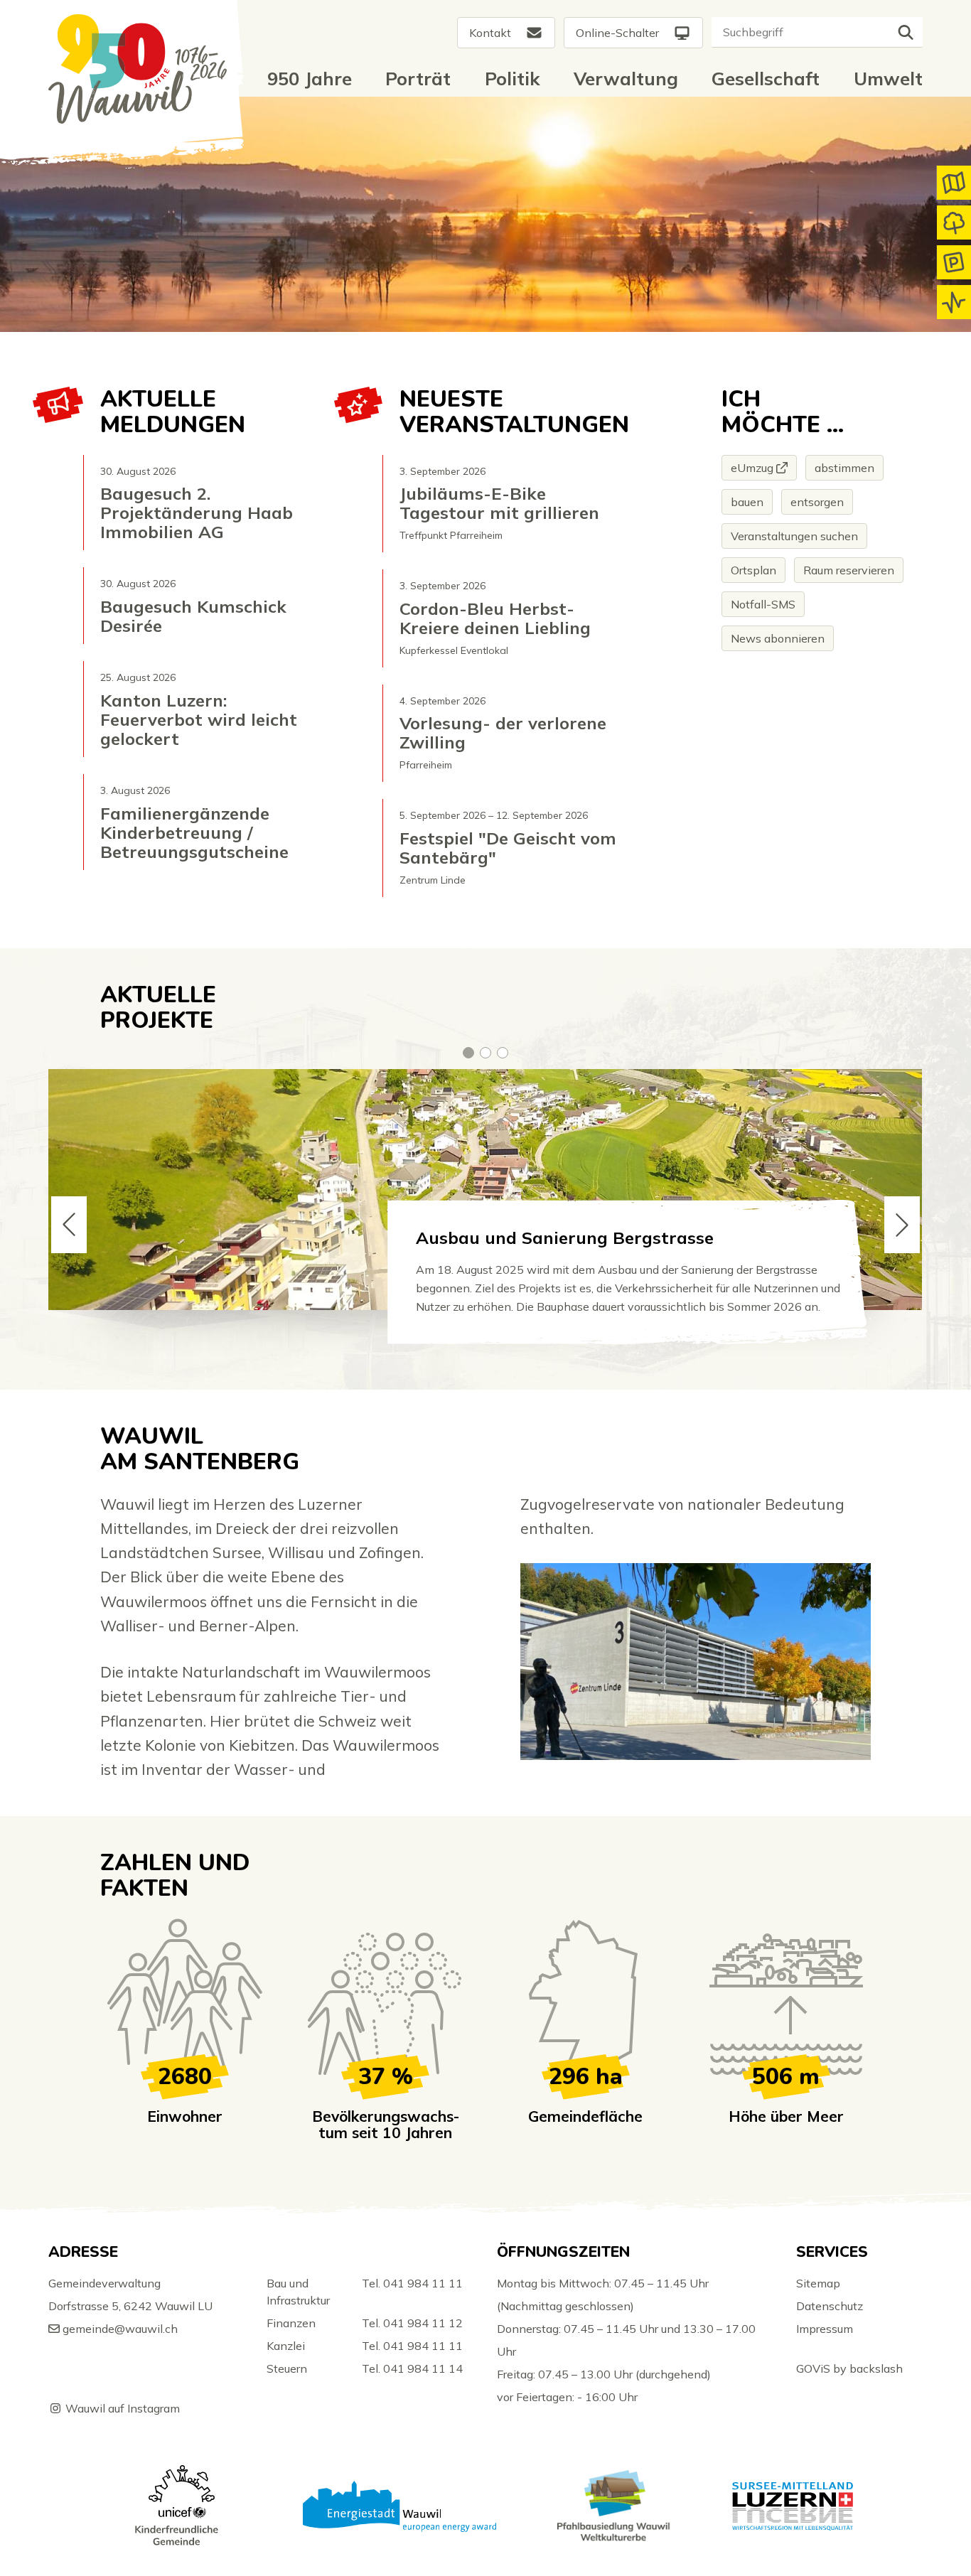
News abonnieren (778, 638)
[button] (468, 1053)
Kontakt (490, 33)
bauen (747, 502)
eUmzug (752, 468)
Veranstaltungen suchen (794, 536)
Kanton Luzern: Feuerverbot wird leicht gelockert (199, 720)
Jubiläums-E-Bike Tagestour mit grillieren (499, 503)
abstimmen (844, 468)
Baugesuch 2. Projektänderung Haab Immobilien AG (197, 513)
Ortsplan (753, 570)
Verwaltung (626, 78)
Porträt (418, 78)
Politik (513, 78)
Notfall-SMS (763, 604)
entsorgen (817, 502)
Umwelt (888, 78)
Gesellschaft (766, 78)
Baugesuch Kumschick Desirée (193, 616)
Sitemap (818, 2283)
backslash (876, 2368)
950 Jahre (310, 78)
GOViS (813, 2368)
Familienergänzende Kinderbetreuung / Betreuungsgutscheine (194, 833)
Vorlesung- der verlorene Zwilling (503, 733)
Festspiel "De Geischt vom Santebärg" (508, 848)
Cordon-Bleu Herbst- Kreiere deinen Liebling (495, 618)
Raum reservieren (849, 570)
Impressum (825, 2329)
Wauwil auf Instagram (123, 2408)
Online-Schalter (617, 33)
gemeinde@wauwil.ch (120, 2329)
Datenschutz (830, 2306)
